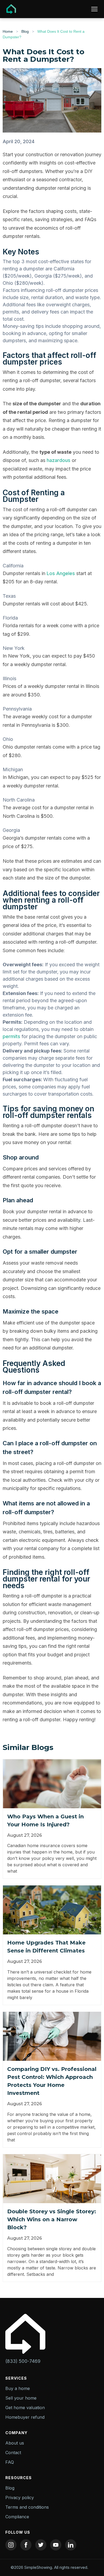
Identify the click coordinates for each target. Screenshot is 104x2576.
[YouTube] (56, 2545)
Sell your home (21, 2398)
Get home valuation (25, 2408)
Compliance (17, 2517)
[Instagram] (11, 2545)
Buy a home (18, 2388)
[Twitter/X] (41, 2545)
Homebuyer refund (25, 2417)
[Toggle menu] (94, 9)
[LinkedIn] (71, 2545)
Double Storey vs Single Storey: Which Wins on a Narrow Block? (52, 2219)
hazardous (59, 460)
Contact (13, 2453)
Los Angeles (61, 573)
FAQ (10, 2462)
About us (15, 2443)
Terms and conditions (27, 2507)
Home (8, 31)
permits (11, 1036)
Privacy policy (20, 2497)
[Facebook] (26, 2545)
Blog (25, 31)
